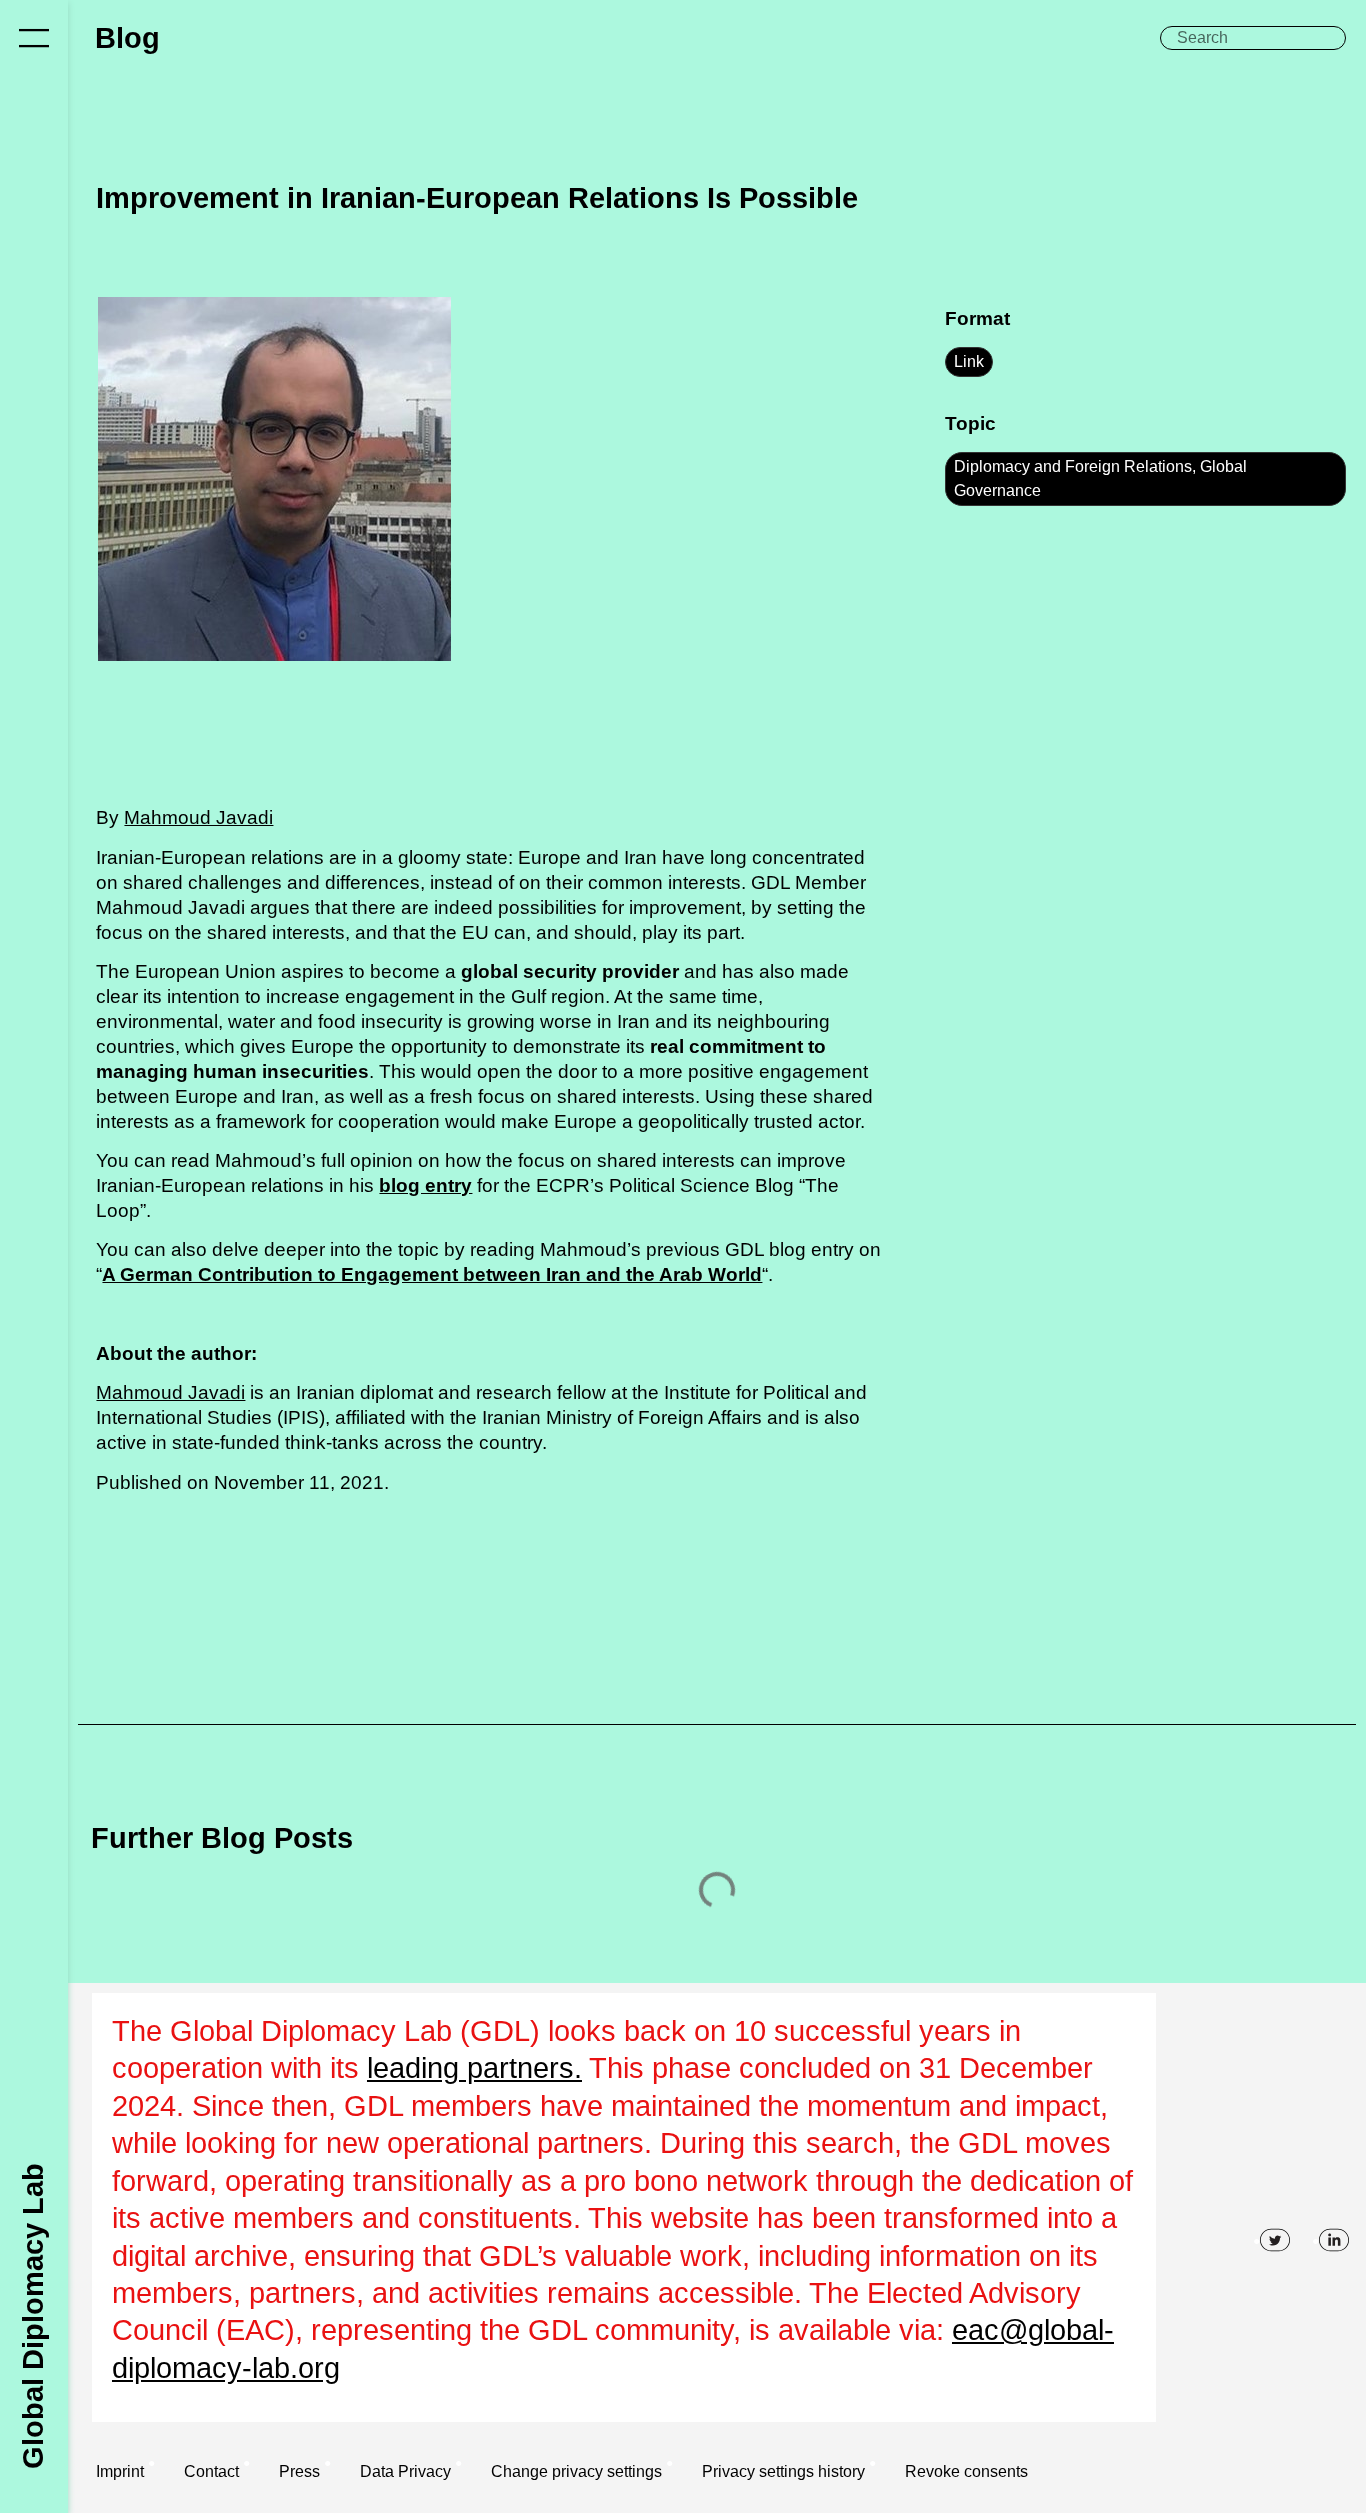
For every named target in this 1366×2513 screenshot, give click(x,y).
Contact (211, 2471)
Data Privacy (405, 2471)
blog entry (425, 1185)
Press (299, 2471)
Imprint (120, 2471)
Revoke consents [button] (966, 2471)
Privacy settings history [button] (783, 2471)
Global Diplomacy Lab (33, 2315)
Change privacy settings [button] (576, 2471)
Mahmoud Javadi (198, 817)
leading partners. (474, 2068)
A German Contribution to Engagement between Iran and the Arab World (432, 1274)
